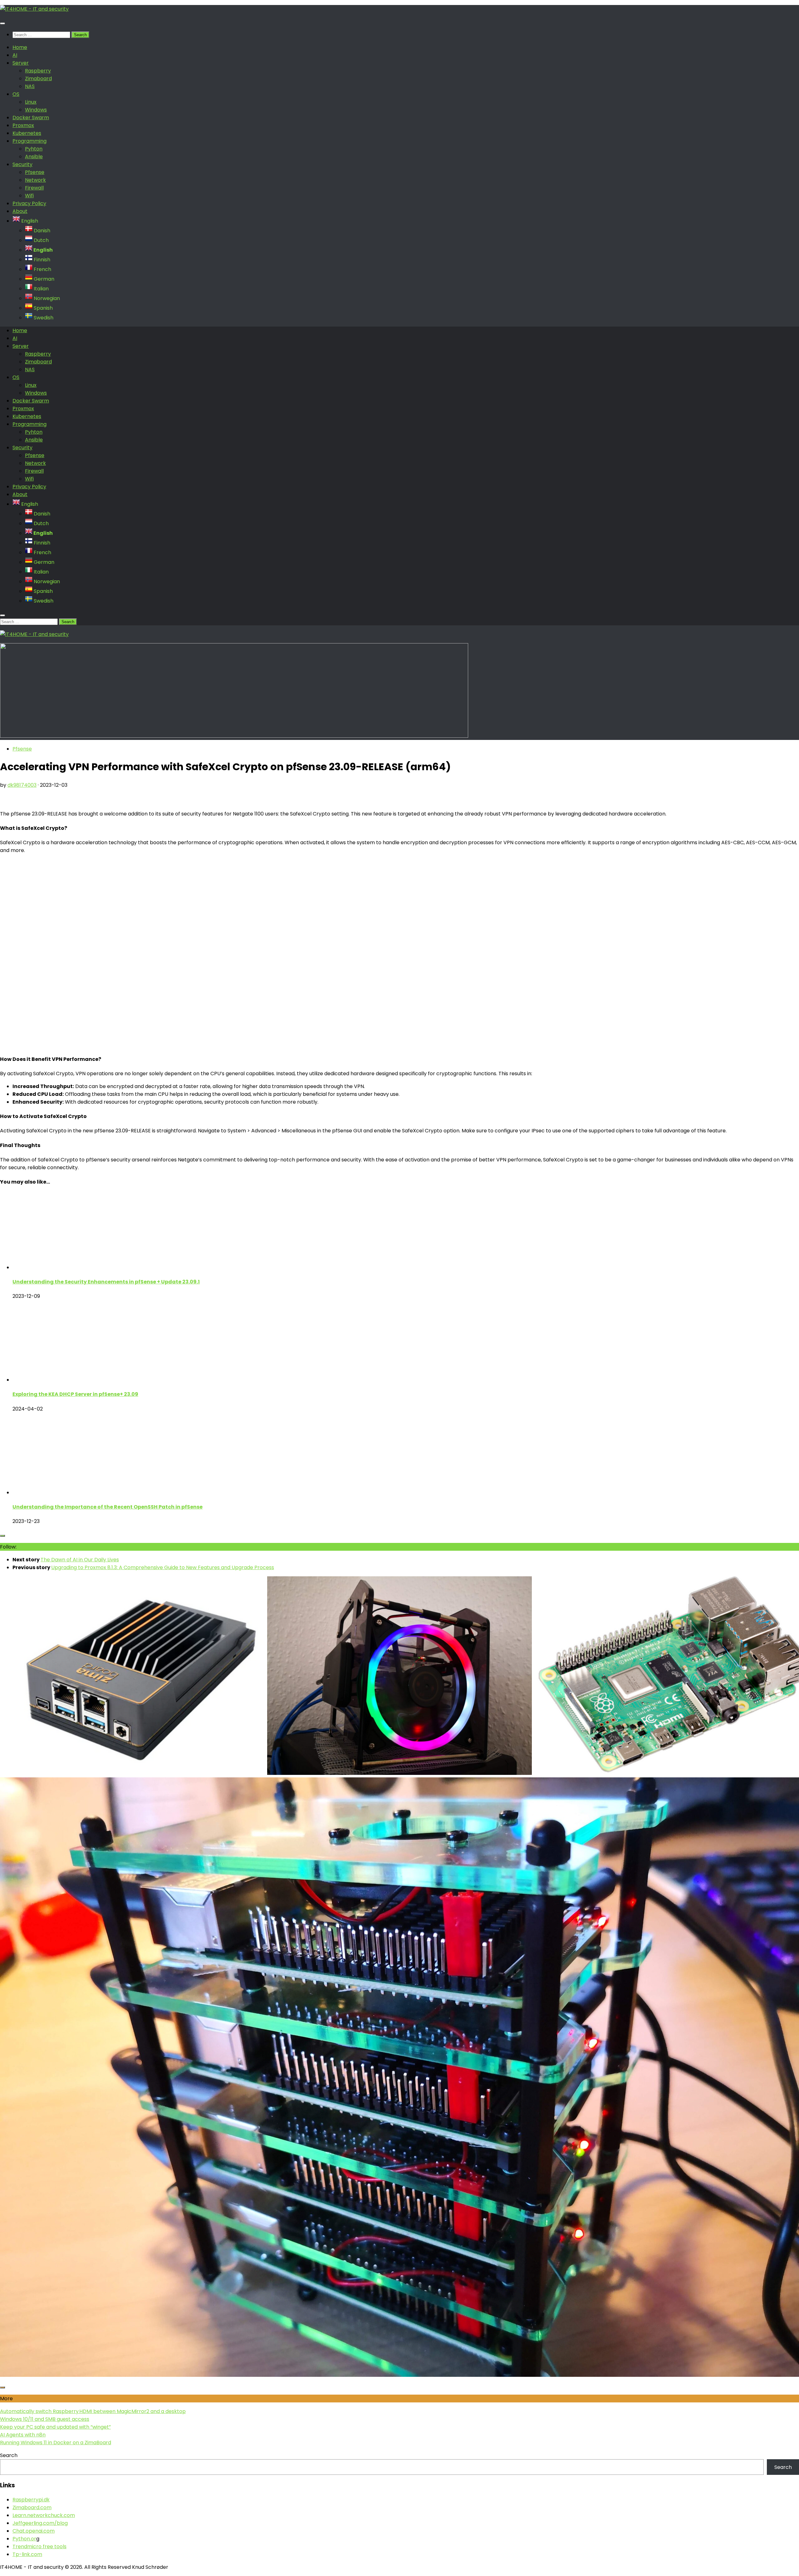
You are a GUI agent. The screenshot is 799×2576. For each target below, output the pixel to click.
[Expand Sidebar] (2, 1536)
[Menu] (2, 23)
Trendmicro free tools (39, 2546)
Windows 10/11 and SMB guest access (45, 2419)
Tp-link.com (27, 2554)
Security (22, 164)
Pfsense (35, 172)
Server (21, 63)
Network (35, 180)
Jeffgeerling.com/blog (40, 2523)
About (20, 211)
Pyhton (34, 149)
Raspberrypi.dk (31, 2500)
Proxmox (23, 125)
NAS (30, 86)
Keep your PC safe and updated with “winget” (55, 2427)
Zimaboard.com (32, 2507)
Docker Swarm (31, 118)
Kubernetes (27, 133)
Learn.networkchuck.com (44, 2515)
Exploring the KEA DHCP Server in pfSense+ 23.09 (75, 1394)
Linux (31, 102)
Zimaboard (38, 79)
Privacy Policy (29, 203)
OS (16, 94)
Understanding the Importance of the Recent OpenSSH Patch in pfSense (108, 1507)
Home (20, 47)
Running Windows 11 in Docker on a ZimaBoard (56, 2443)
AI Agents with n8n (23, 2435)
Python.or (24, 2539)
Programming (29, 141)
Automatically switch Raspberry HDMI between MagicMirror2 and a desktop (93, 2411)
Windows (36, 110)
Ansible (34, 157)
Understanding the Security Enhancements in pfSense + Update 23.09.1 (106, 1282)
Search (9, 2455)
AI (15, 55)
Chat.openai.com (34, 2531)
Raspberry (38, 71)
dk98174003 (22, 785)
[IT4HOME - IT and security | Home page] (34, 9)
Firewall (34, 188)
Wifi (29, 196)
